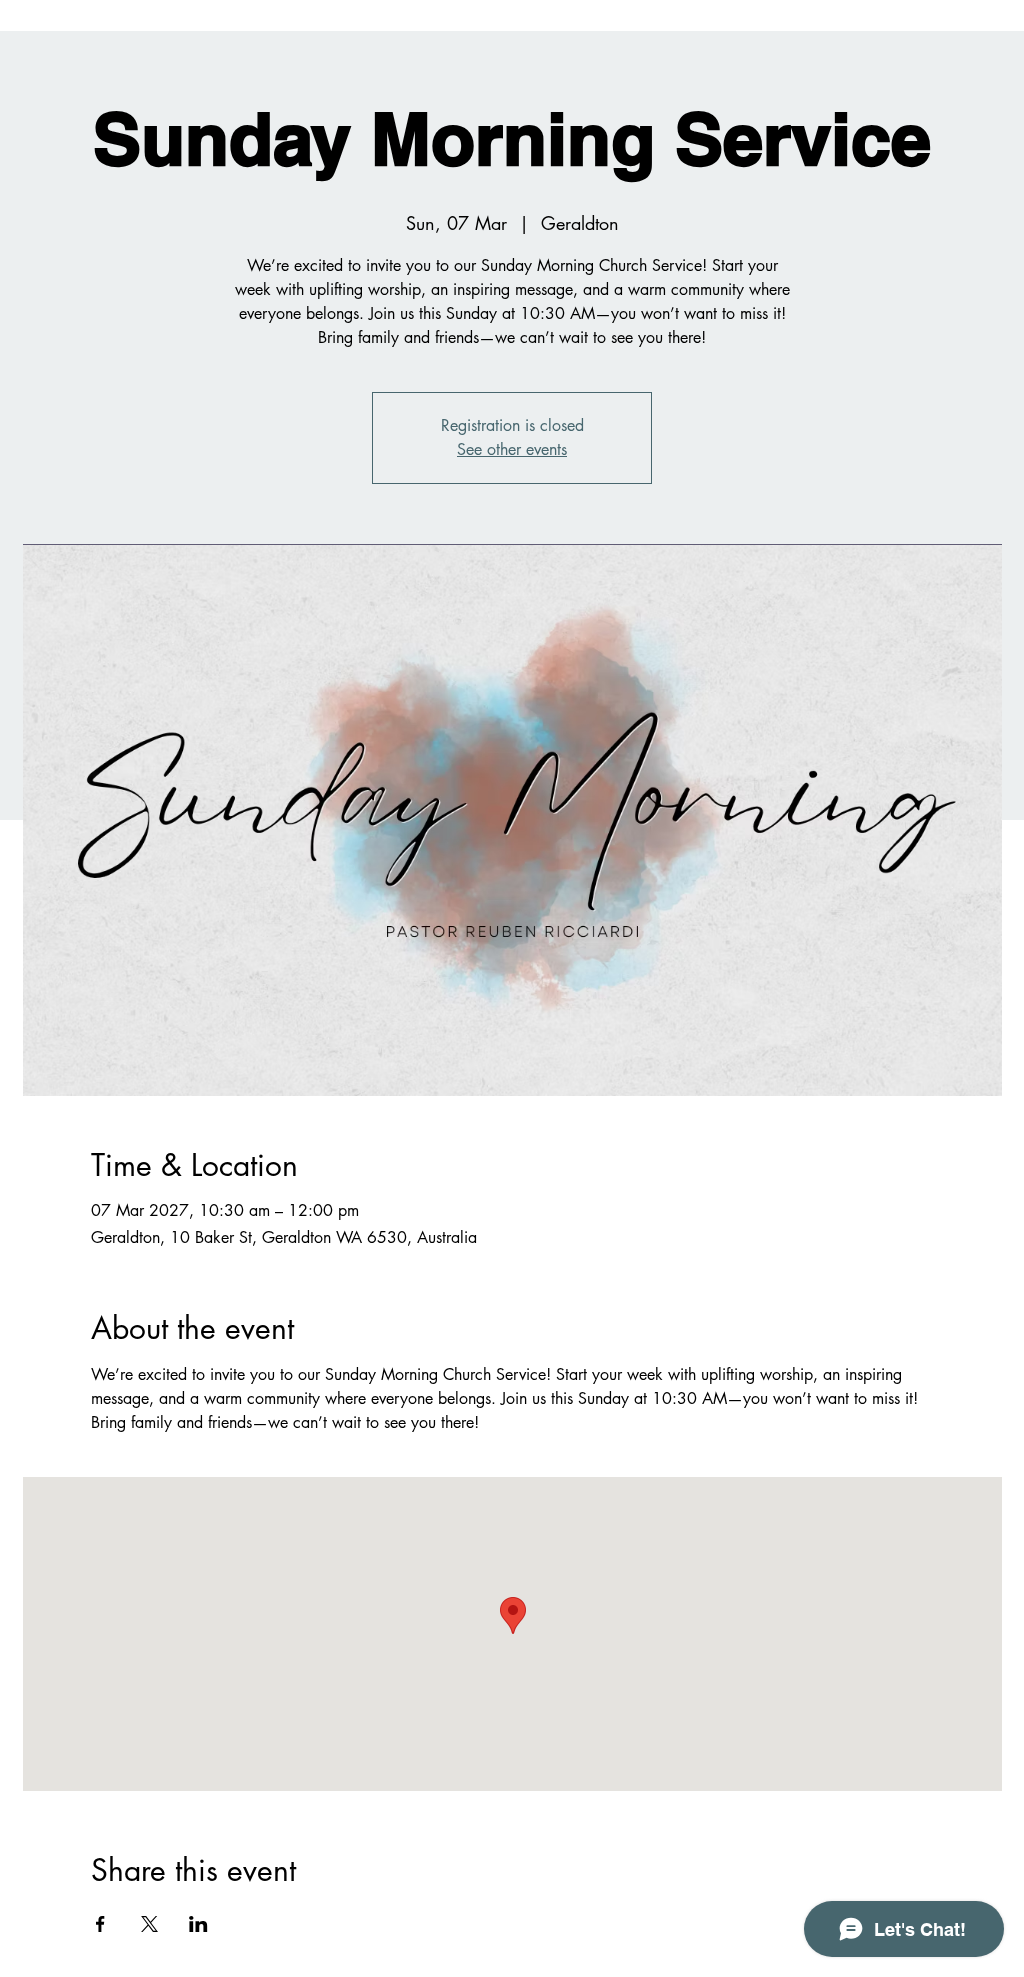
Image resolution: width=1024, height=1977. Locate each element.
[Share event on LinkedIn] (198, 1924)
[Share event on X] (149, 1924)
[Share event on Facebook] (100, 1924)
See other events (512, 449)
